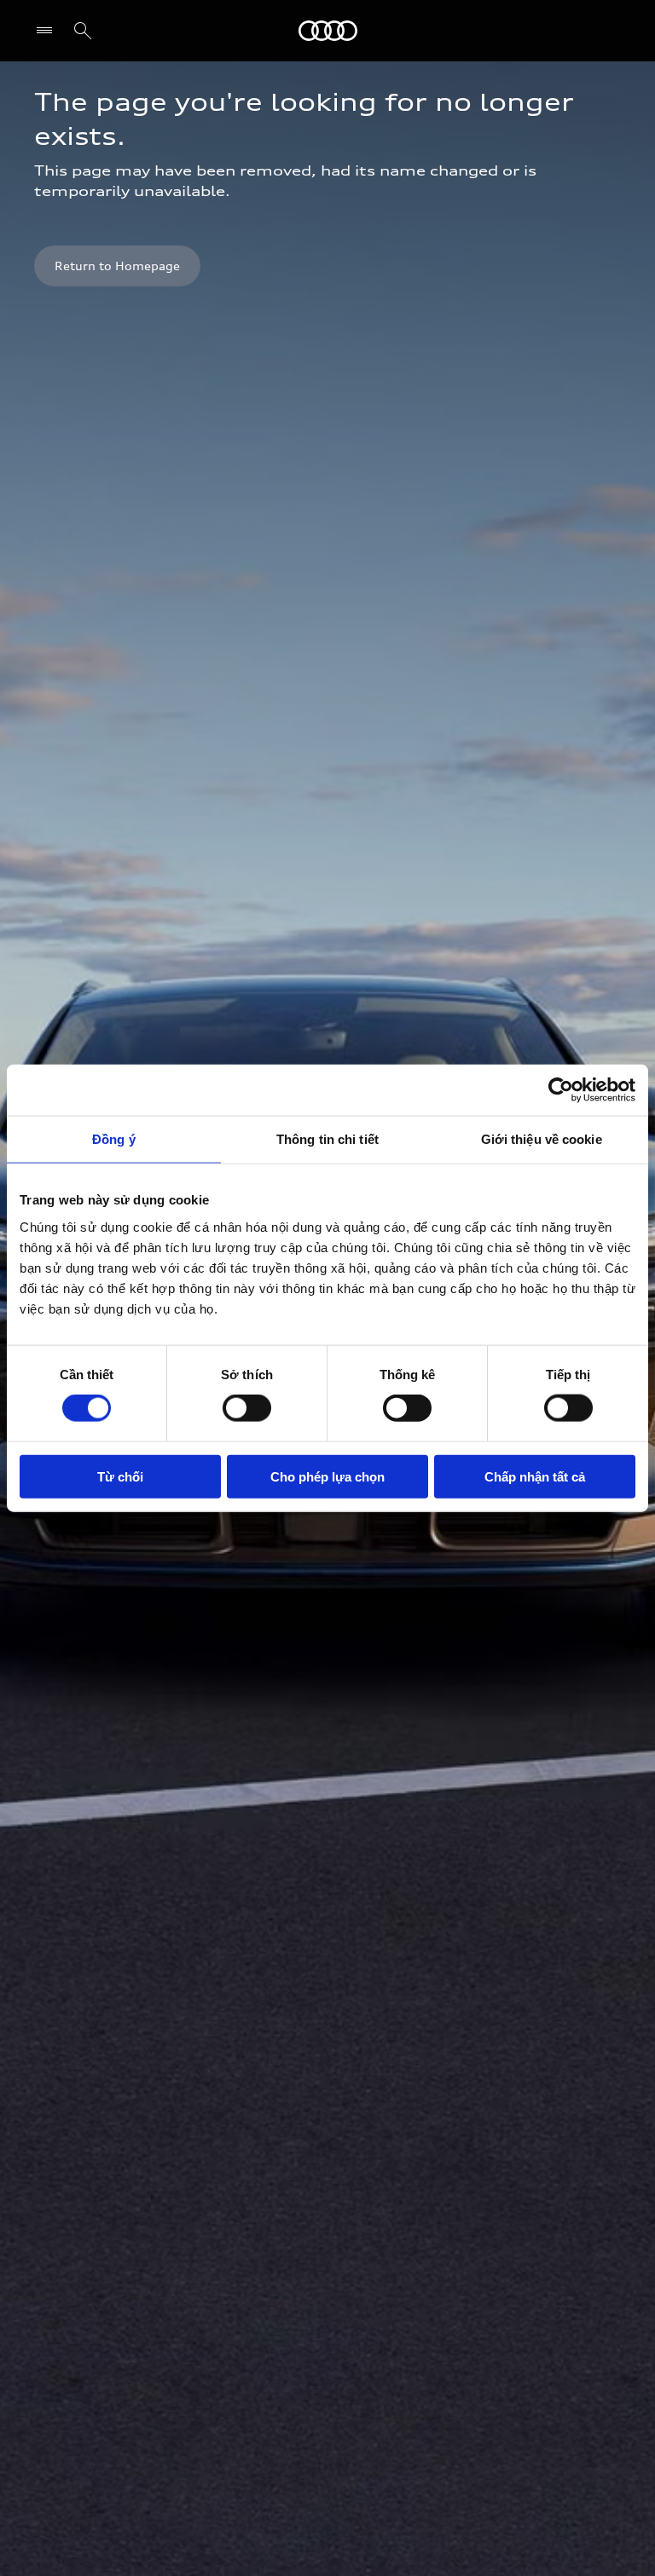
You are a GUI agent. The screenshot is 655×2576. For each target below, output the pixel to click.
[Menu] (48, 31)
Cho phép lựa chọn (327, 1476)
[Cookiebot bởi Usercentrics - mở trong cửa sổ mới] (561, 1090)
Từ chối (120, 1476)
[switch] (247, 1408)
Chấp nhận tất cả (535, 1476)
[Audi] (328, 31)
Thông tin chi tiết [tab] (327, 1139)
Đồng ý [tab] (114, 1139)
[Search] (83, 31)
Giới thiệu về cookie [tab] (542, 1139)
